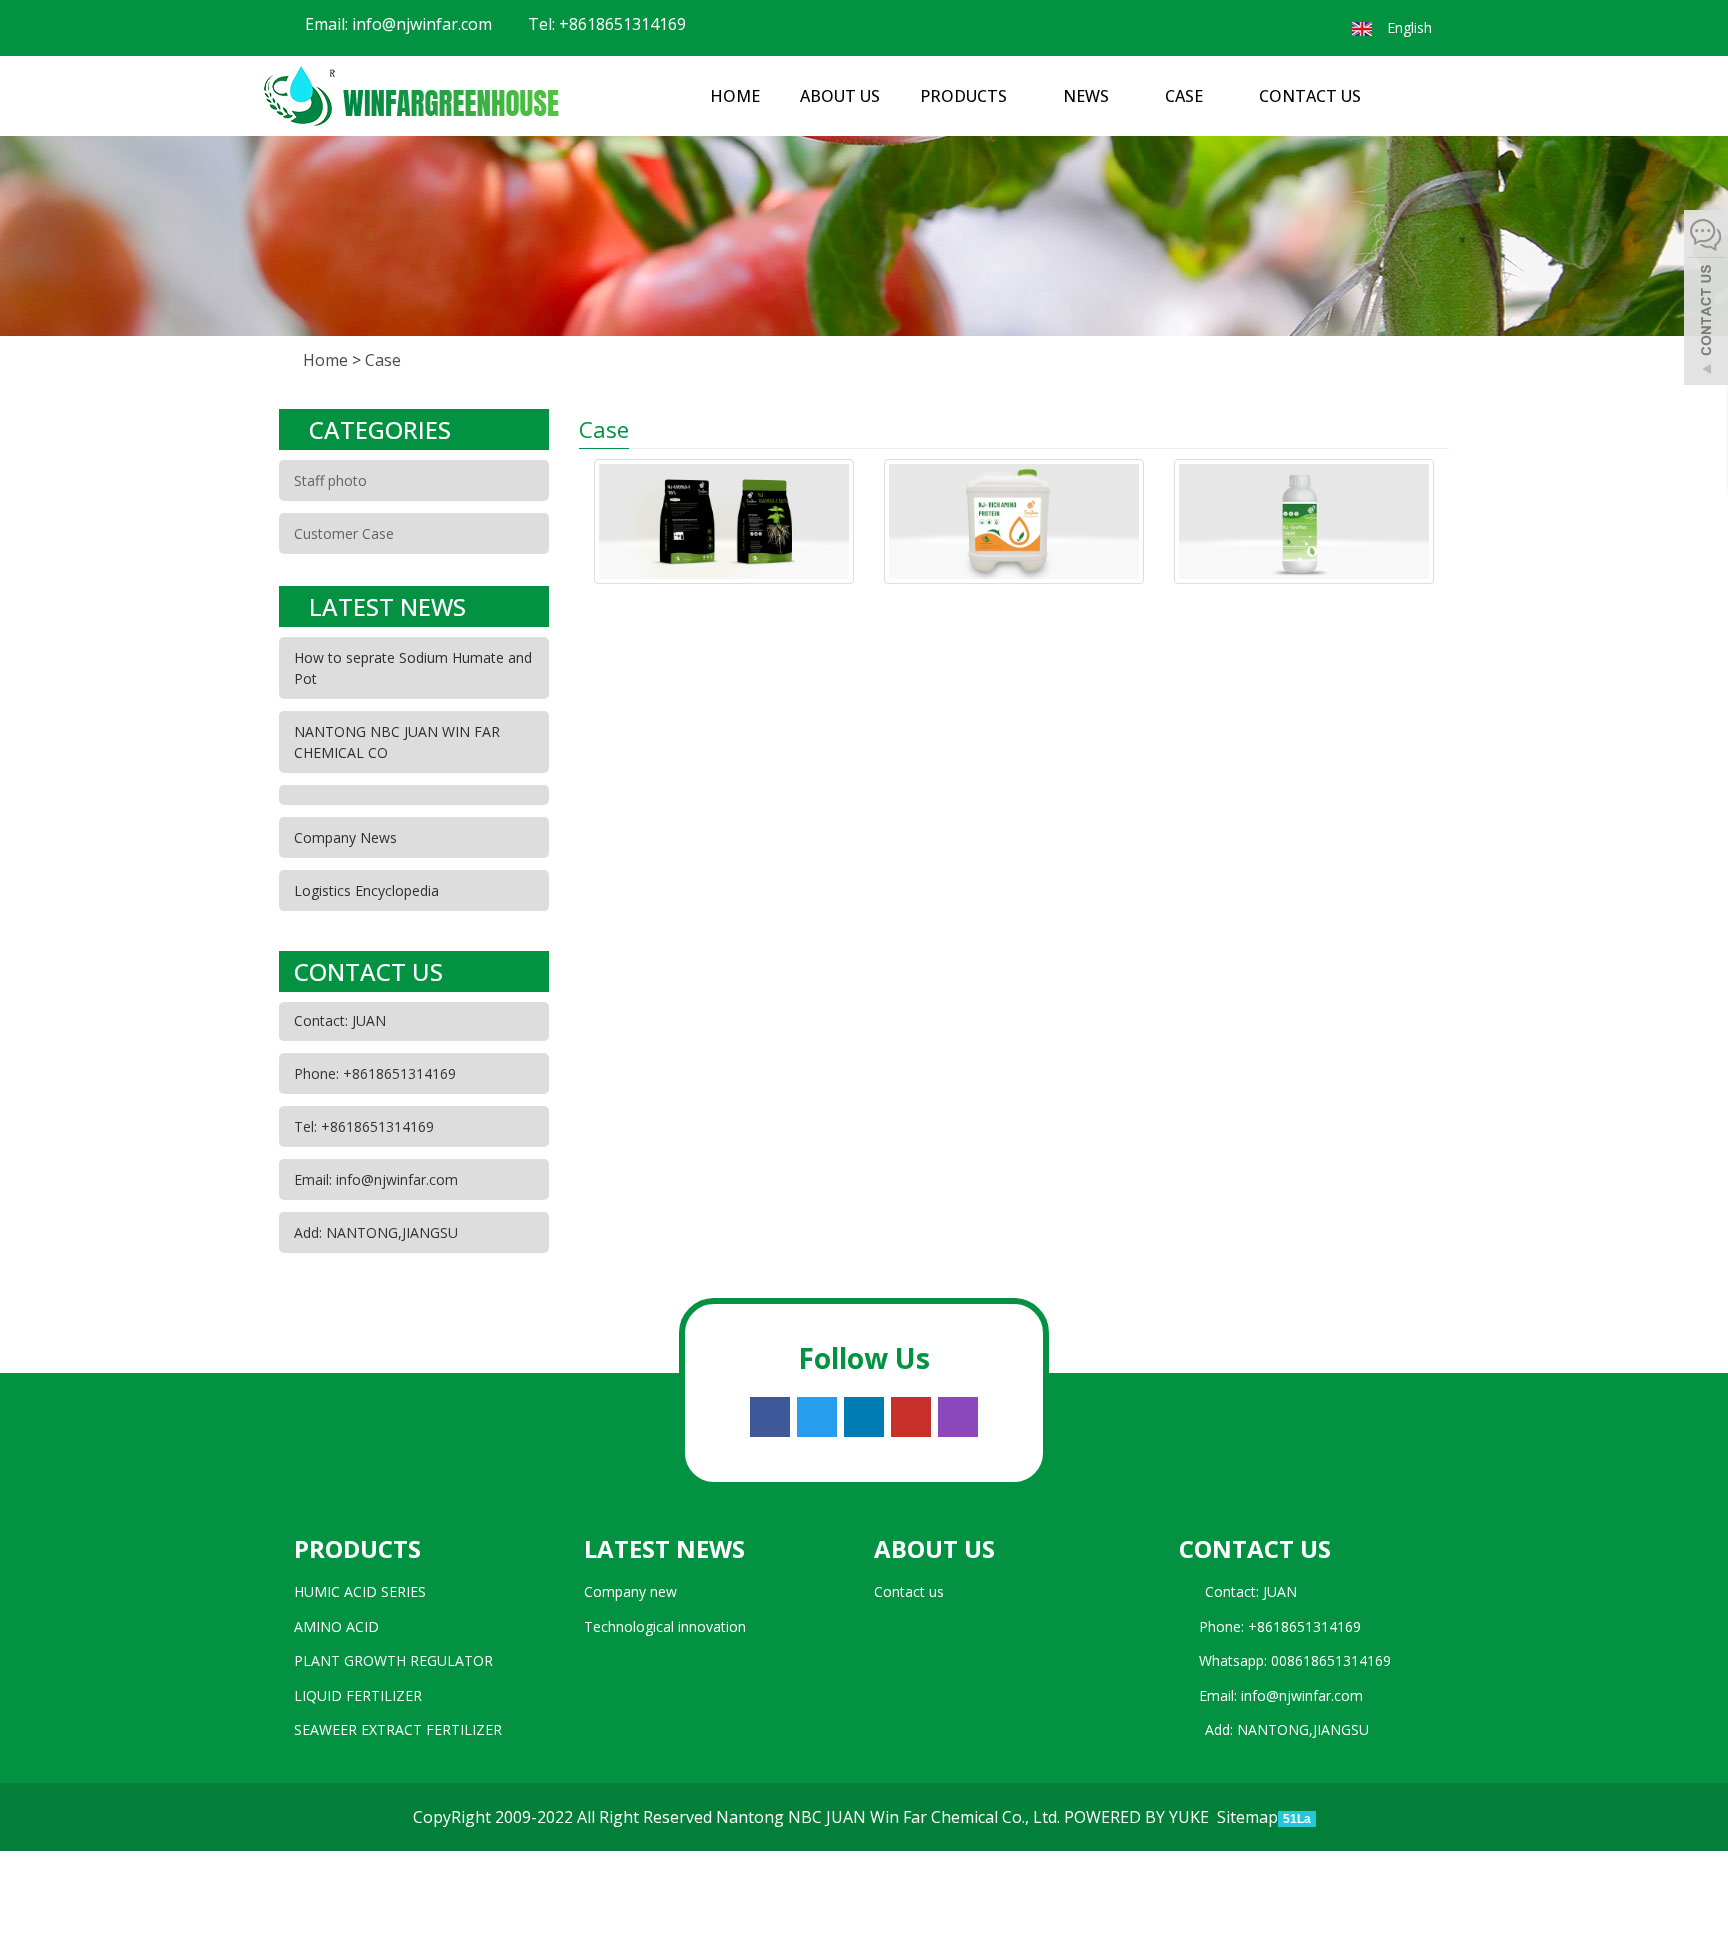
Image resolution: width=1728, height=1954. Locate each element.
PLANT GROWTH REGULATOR (393, 1660)
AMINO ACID (336, 1626)
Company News (345, 837)
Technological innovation (665, 1626)
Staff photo (330, 480)
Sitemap (1247, 1817)
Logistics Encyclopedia (366, 890)
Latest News (664, 1548)
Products (965, 96)
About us (840, 96)
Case (1186, 96)
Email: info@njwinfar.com (396, 24)
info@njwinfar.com (1302, 1695)
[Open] (1706, 300)
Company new (630, 1591)
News (1088, 96)
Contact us (1310, 96)
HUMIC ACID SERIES (360, 1591)
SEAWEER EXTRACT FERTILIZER (398, 1729)
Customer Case (344, 533)
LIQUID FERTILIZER (358, 1695)
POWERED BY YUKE (1138, 1817)
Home (735, 96)
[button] (1017, 96)
